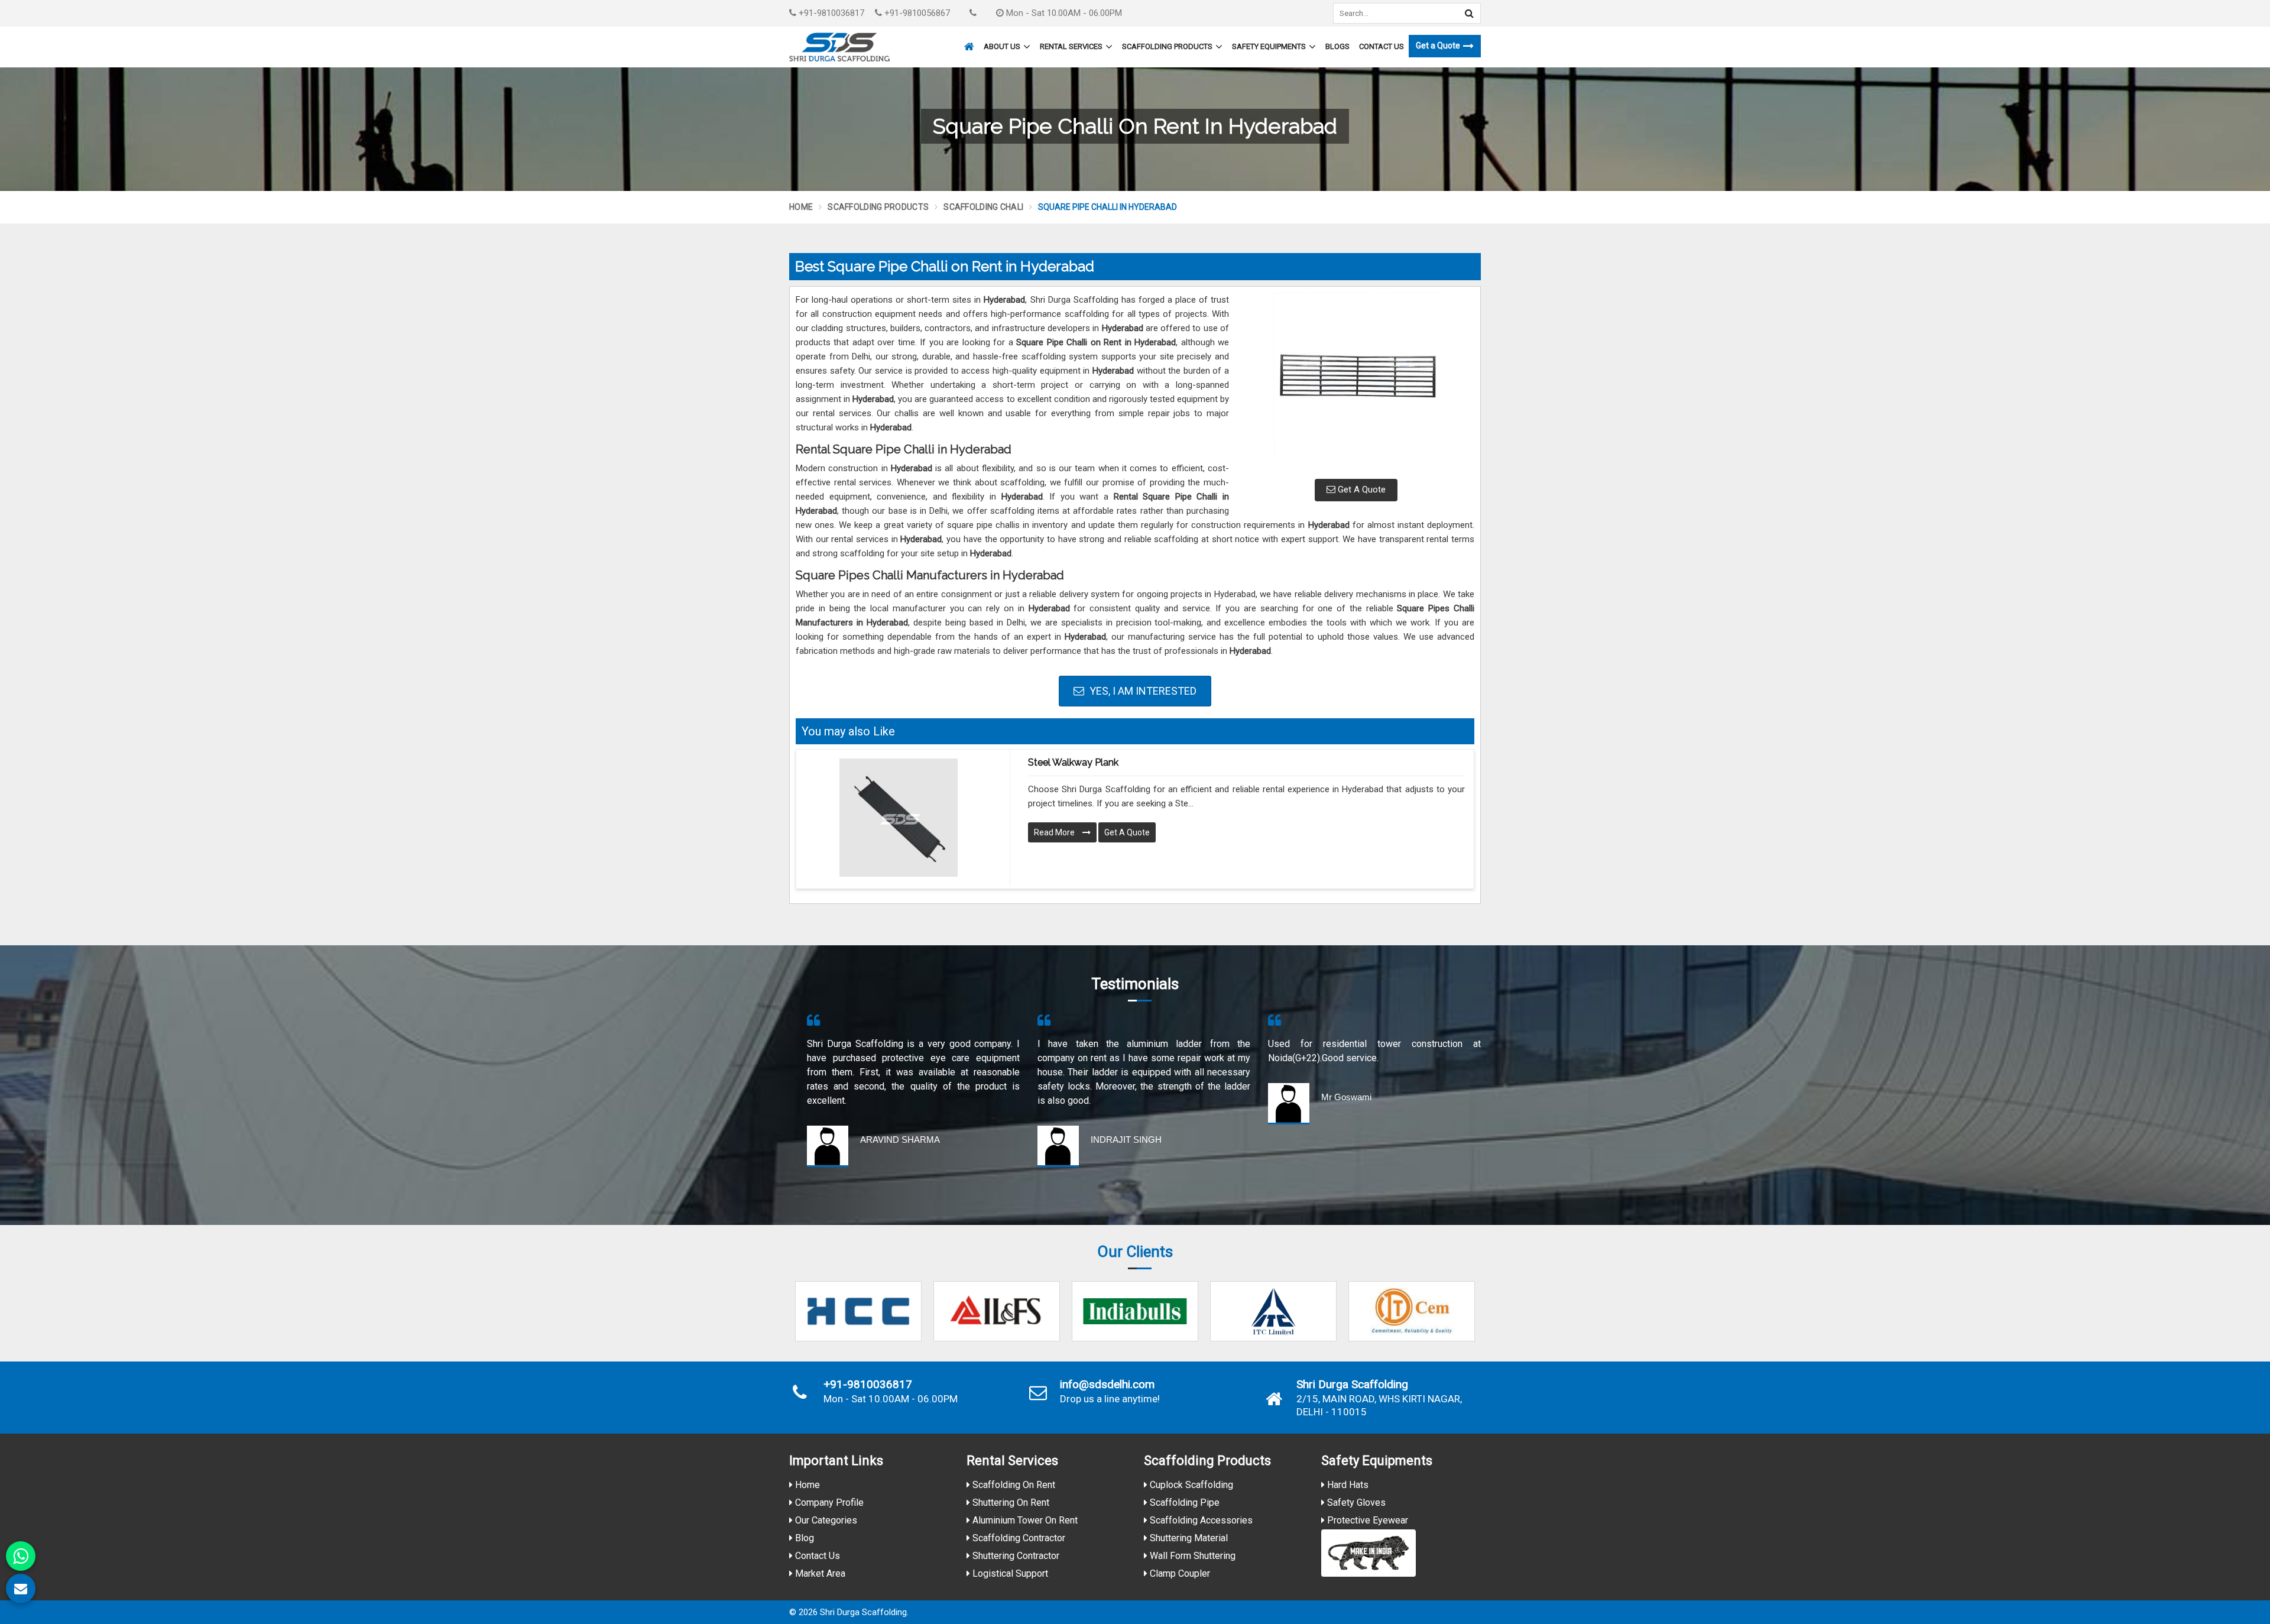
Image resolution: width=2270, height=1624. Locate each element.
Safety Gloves (1355, 1503)
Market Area (819, 1573)
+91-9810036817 (830, 13)
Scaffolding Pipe (1183, 1503)
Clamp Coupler (1179, 1573)
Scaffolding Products (1167, 46)
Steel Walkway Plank (1073, 762)
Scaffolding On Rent (1013, 1485)
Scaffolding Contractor (1018, 1538)
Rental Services (1071, 46)
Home (801, 207)
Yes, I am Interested (1142, 691)
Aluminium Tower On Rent (1024, 1520)
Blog (803, 1538)
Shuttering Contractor (1015, 1556)
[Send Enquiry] (21, 1589)
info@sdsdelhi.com (1107, 1385)
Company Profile (828, 1503)
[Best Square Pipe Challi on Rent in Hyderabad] (1356, 381)
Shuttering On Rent (1010, 1503)
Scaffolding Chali (983, 207)
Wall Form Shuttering (1191, 1556)
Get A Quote (1361, 490)
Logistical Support (1009, 1573)
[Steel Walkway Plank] (899, 818)
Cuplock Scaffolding (1190, 1485)
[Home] (968, 41)
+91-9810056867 (916, 13)
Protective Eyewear (1366, 1520)
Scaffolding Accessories (1200, 1520)
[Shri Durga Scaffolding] (839, 47)
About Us (1002, 46)
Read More (1055, 832)
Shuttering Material (1188, 1538)
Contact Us (1382, 46)
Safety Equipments (1269, 46)
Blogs (1337, 46)
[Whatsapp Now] (21, 1556)
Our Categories (825, 1520)
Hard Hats (1347, 1485)
